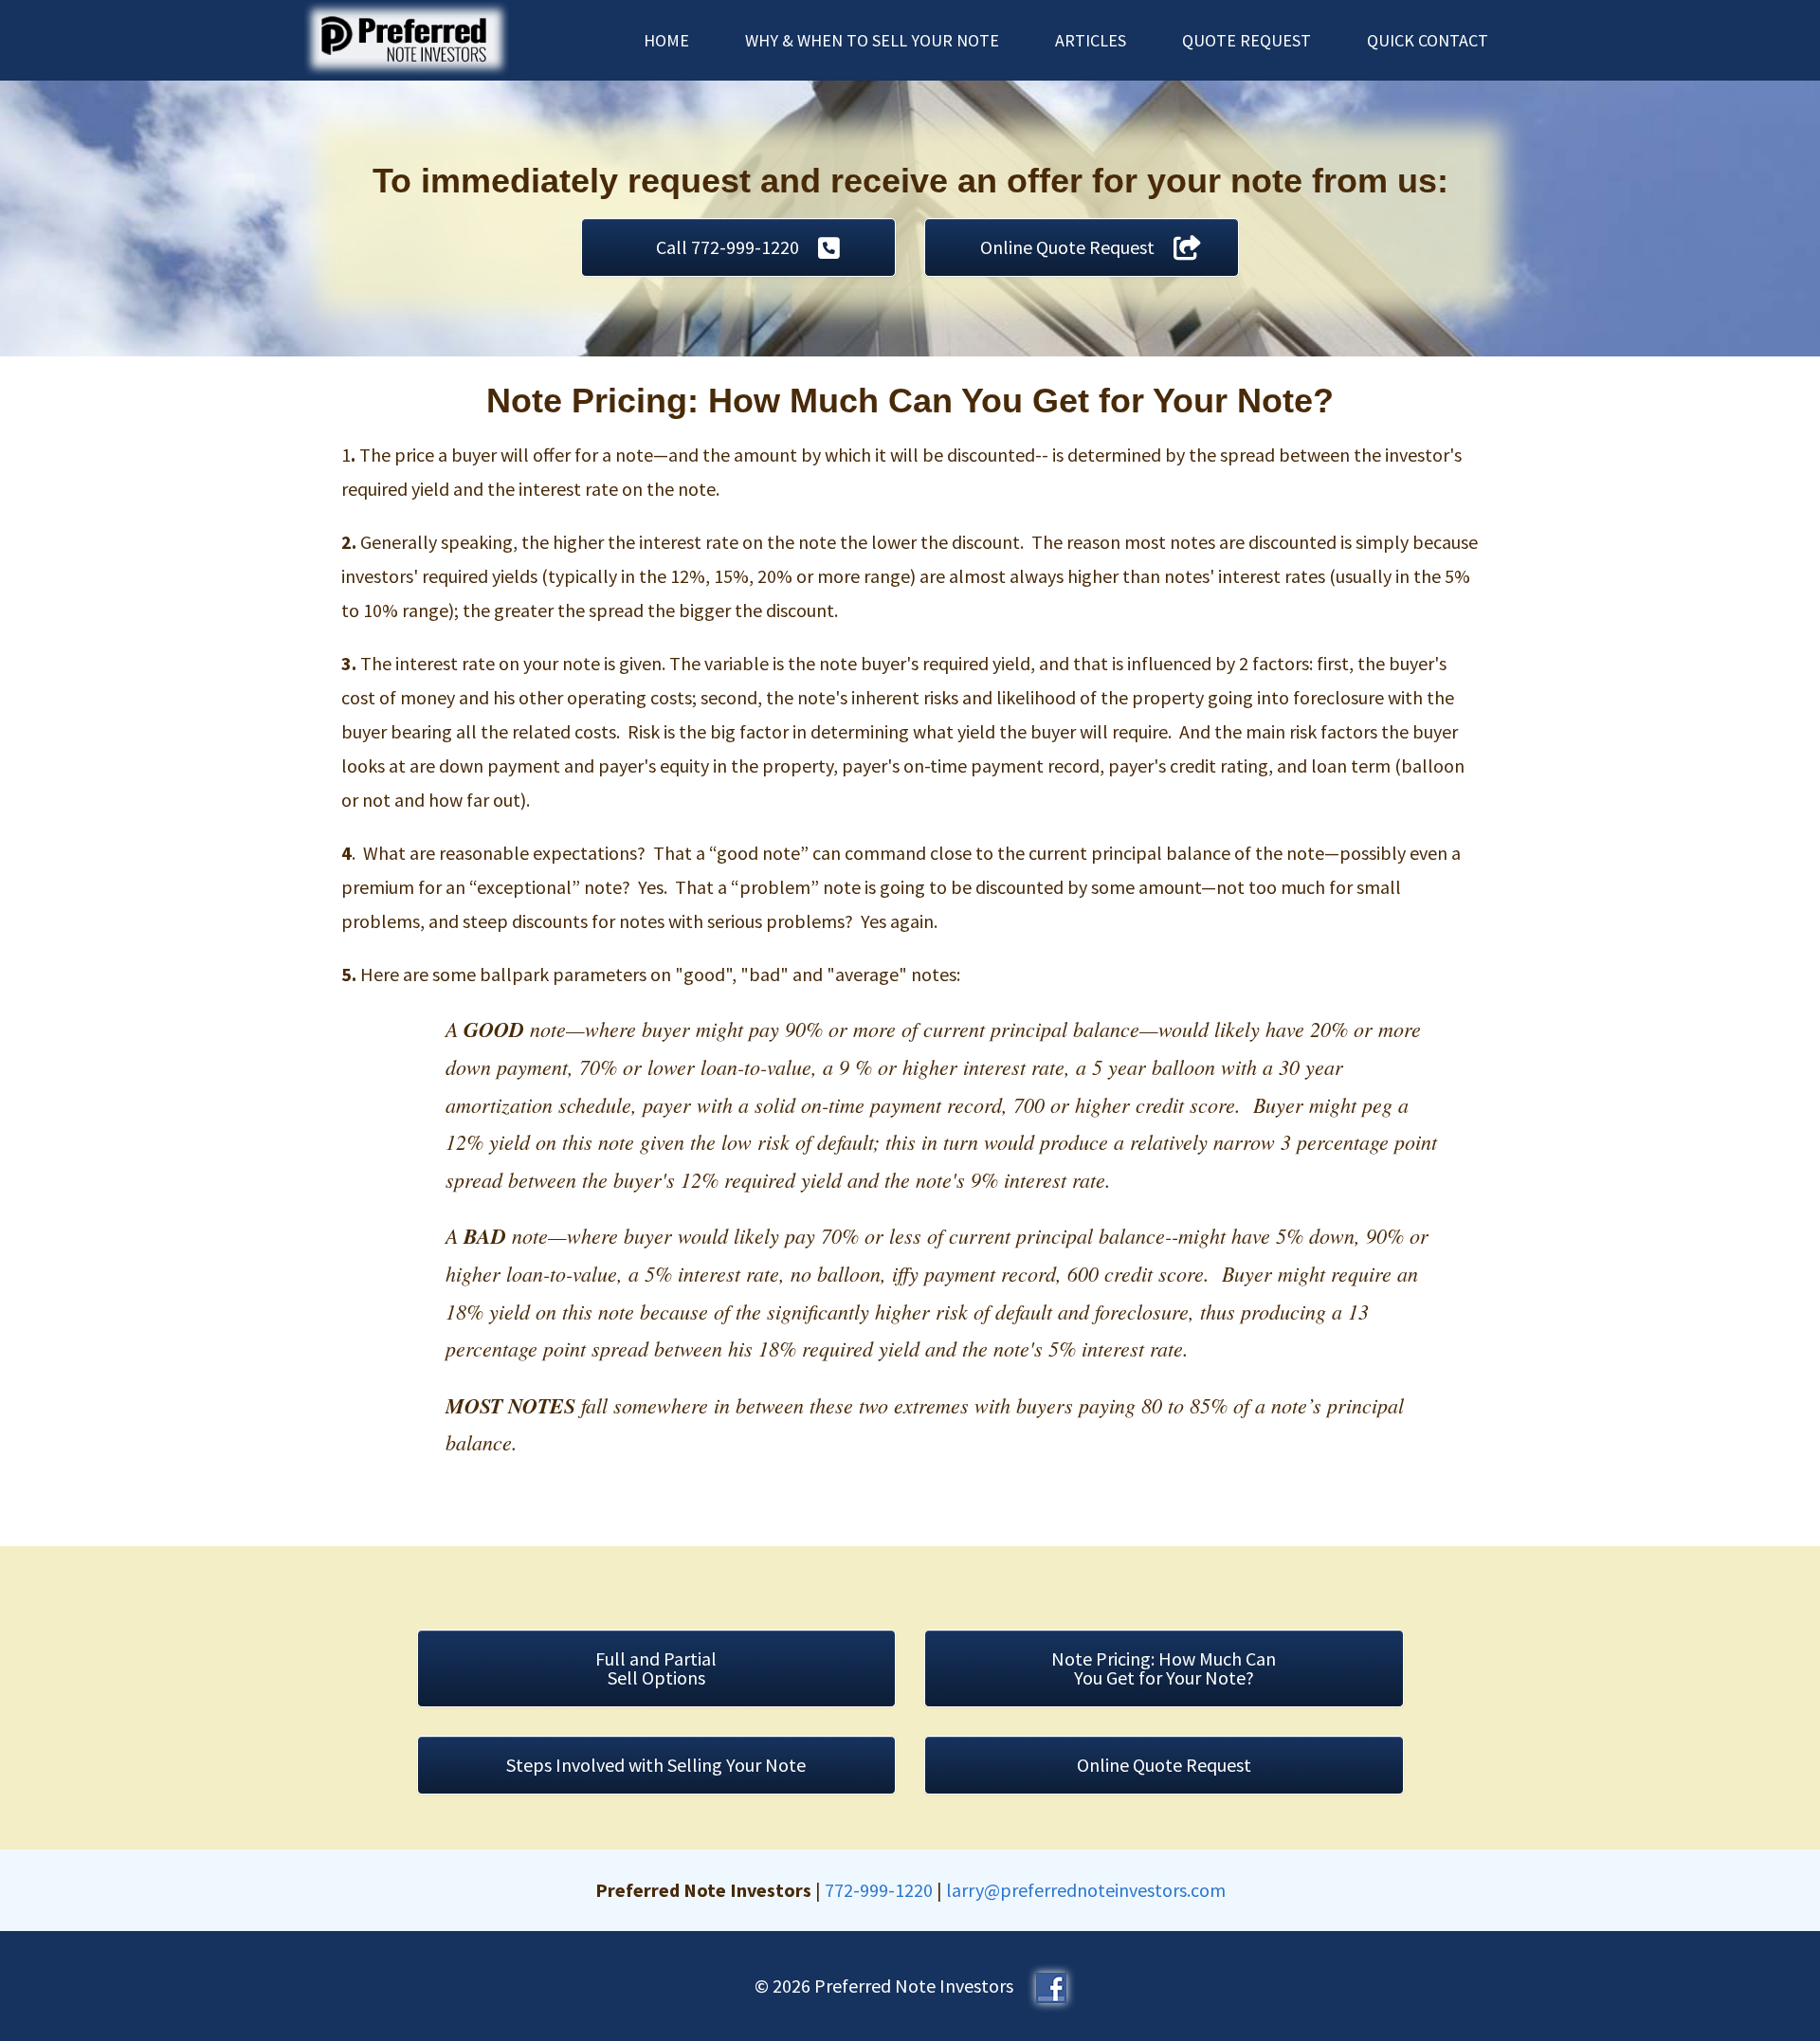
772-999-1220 (879, 1890)
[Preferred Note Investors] (407, 36)
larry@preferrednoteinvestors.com (1086, 1890)
